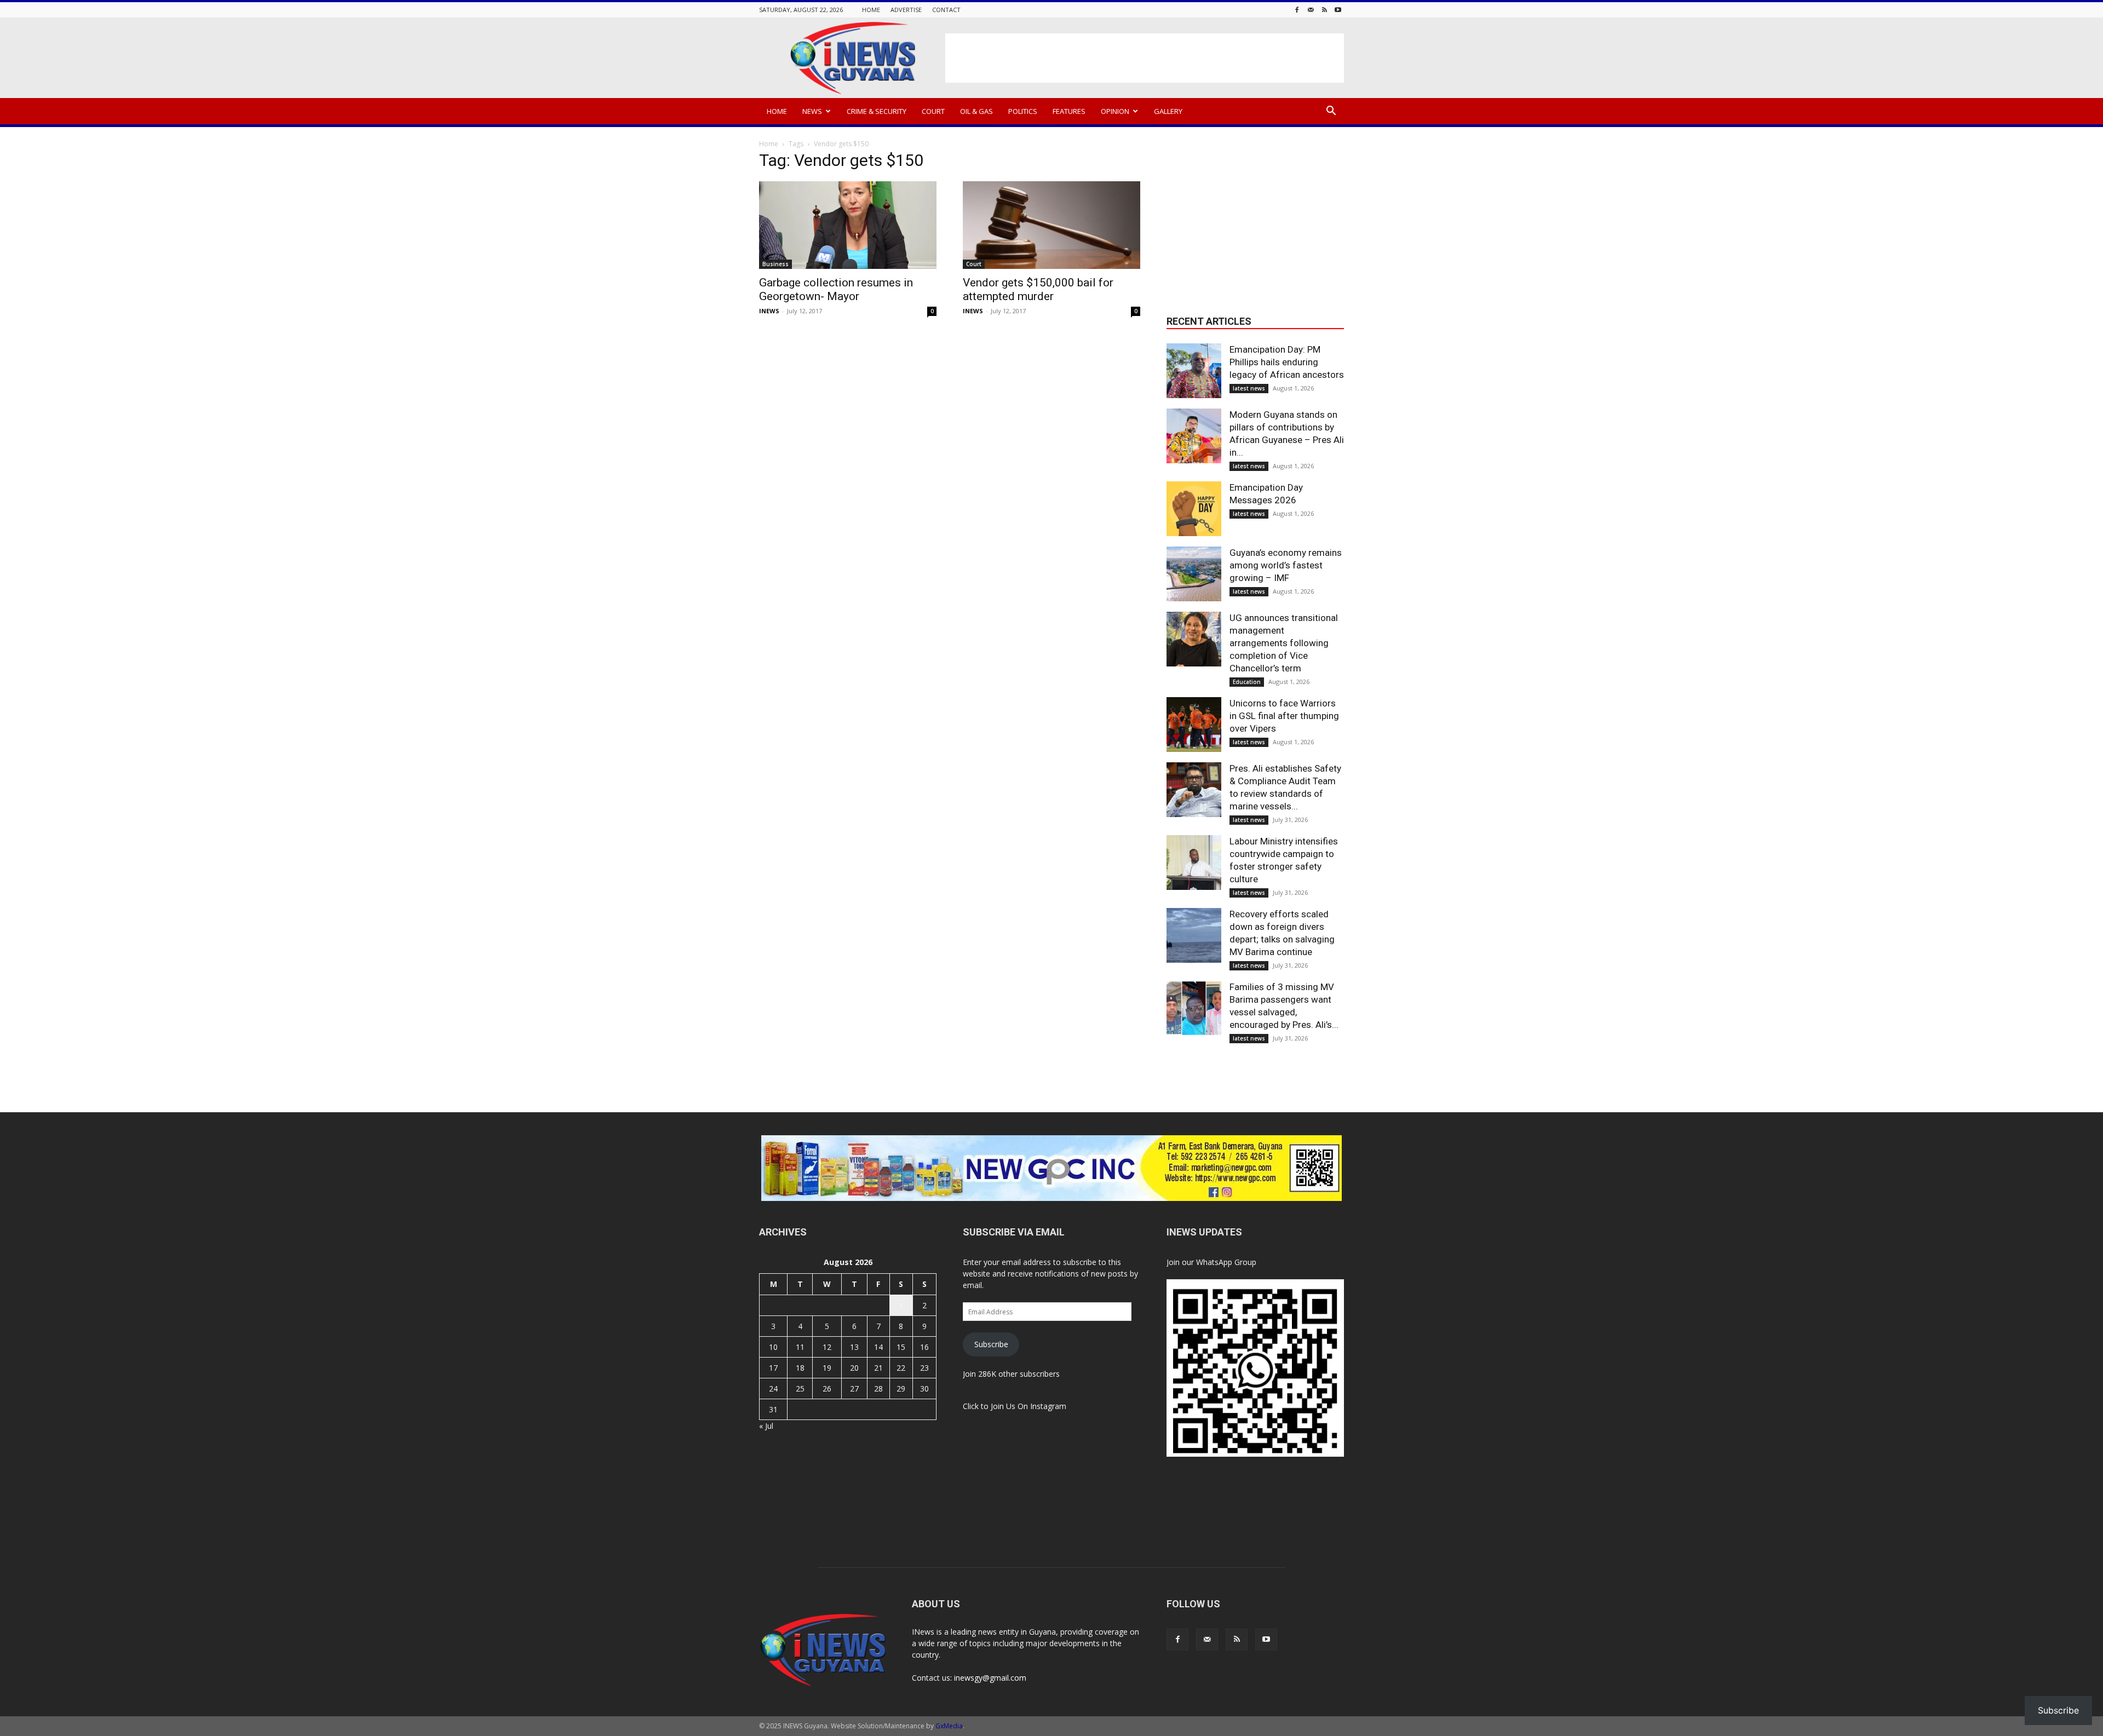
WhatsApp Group (1226, 1262)
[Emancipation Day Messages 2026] (1194, 509)
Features (1069, 111)
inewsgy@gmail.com (990, 1678)
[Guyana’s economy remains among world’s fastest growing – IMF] (1194, 574)
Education (1247, 682)
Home (871, 10)
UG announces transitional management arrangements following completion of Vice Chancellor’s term (1284, 643)
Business (775, 264)
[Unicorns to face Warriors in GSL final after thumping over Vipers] (1194, 725)
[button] (1331, 112)
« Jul (766, 1426)
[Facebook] (1297, 10)
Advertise (906, 10)
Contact (946, 10)
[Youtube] (1338, 10)
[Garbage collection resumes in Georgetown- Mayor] (848, 225)
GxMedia (949, 1726)
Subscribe (991, 1344)
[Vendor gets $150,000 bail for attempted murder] (1051, 225)
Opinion (1115, 111)
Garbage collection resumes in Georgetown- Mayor (836, 289)
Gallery (1168, 111)
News (812, 111)
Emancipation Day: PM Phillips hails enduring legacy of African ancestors (1287, 362)
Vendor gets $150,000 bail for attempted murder (1038, 289)
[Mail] (1311, 10)
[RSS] (1324, 10)
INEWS (769, 311)
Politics (1023, 111)
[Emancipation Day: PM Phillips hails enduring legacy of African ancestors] (1194, 371)
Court (933, 111)
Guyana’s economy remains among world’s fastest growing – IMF (1286, 565)
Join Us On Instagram (1028, 1406)
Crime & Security (877, 111)
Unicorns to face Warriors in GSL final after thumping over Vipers (1284, 716)
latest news (1249, 388)
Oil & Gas (976, 111)
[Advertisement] (1145, 58)
